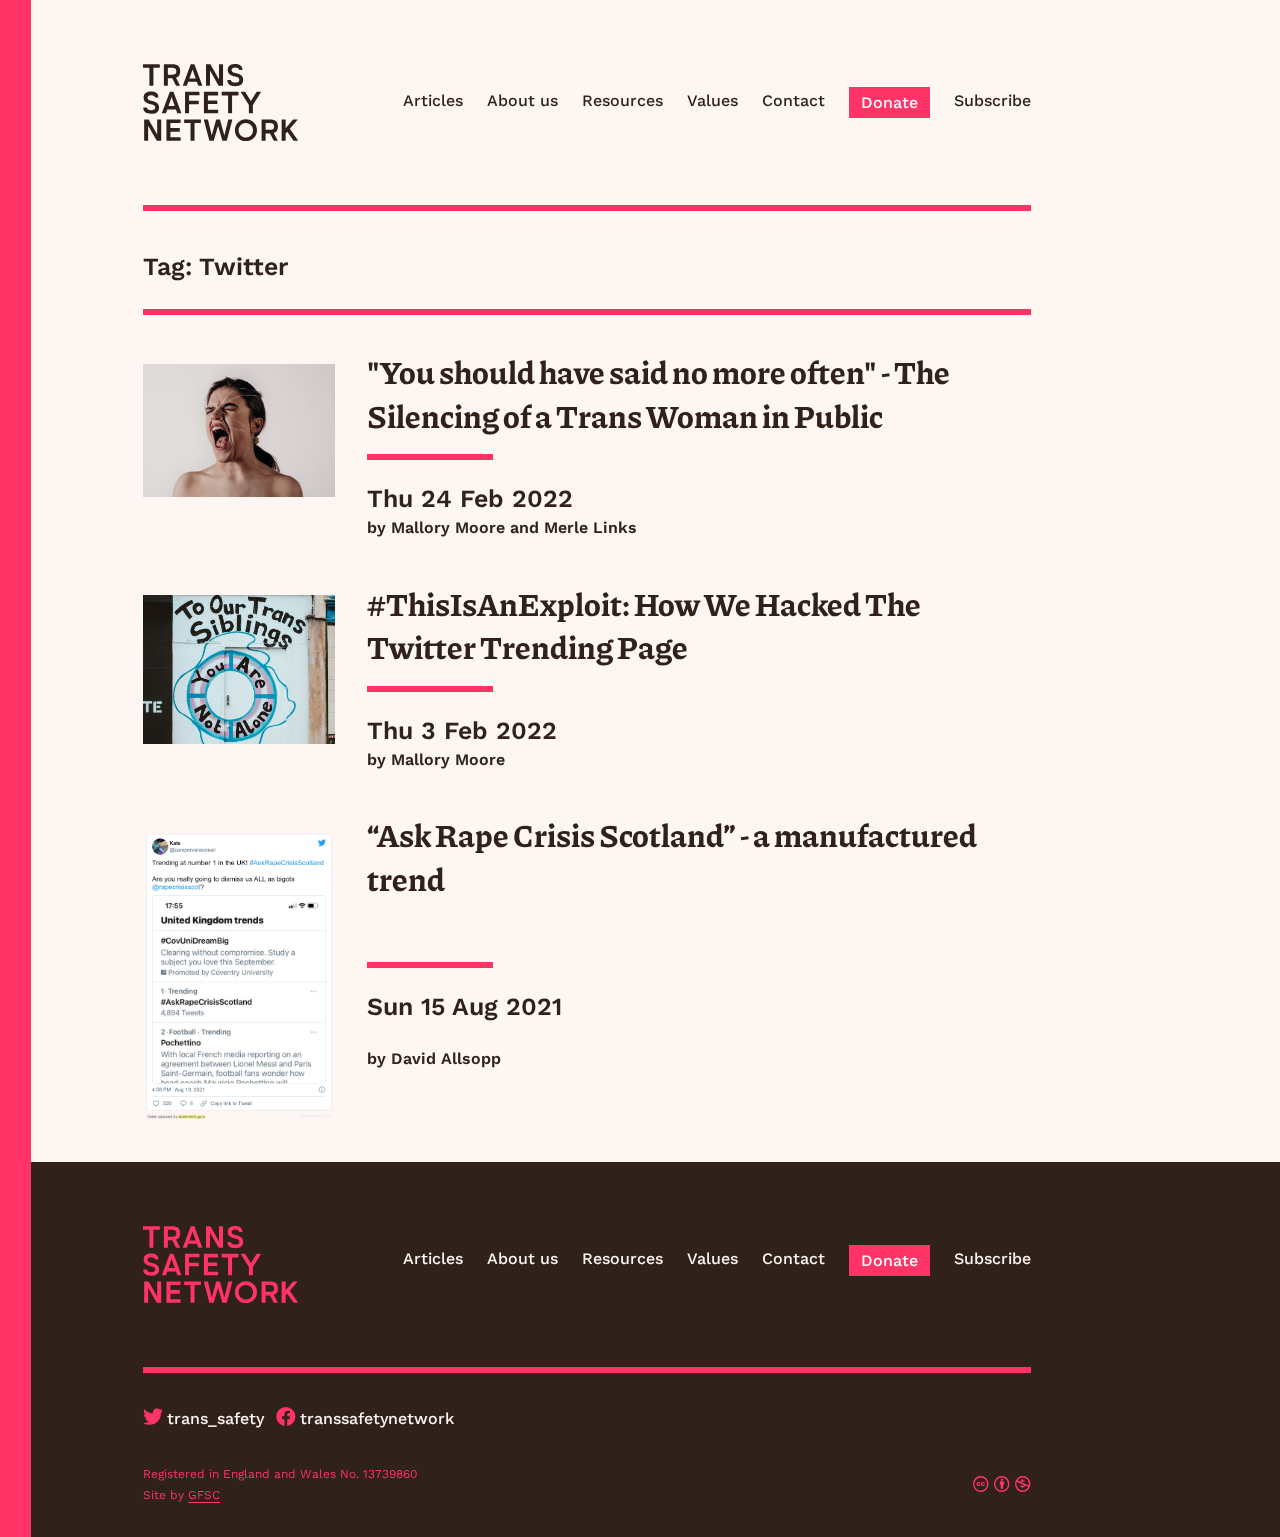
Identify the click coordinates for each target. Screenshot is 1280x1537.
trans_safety (215, 1418)
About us (522, 100)
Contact (793, 100)
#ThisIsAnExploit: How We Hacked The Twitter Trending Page (644, 625)
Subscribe (992, 100)
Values (712, 100)
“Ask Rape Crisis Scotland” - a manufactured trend (672, 856)
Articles (433, 100)
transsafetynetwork (377, 1418)
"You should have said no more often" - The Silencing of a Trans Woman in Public (658, 393)
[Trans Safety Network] (220, 102)
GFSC (204, 1495)
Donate (889, 102)
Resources (622, 100)
